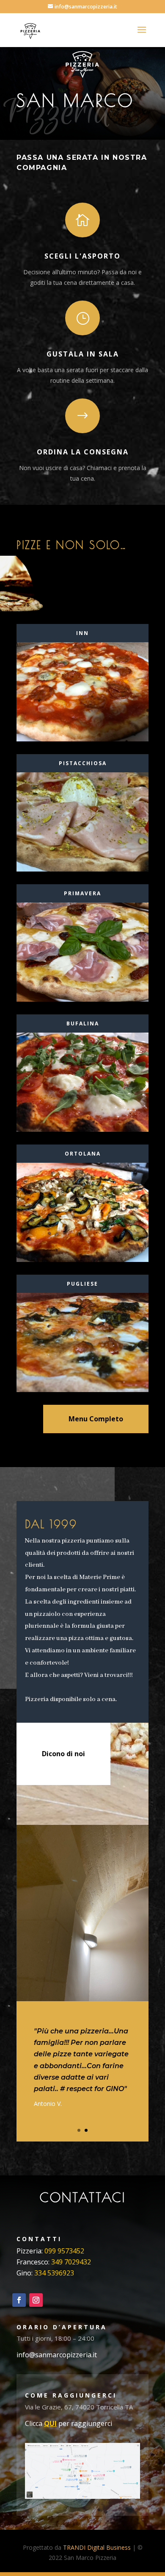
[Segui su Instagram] (36, 2300)
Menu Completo (96, 1419)
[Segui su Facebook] (19, 2300)
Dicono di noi (63, 1754)
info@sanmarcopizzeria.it (58, 2355)
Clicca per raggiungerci (69, 2423)
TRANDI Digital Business (97, 2547)
